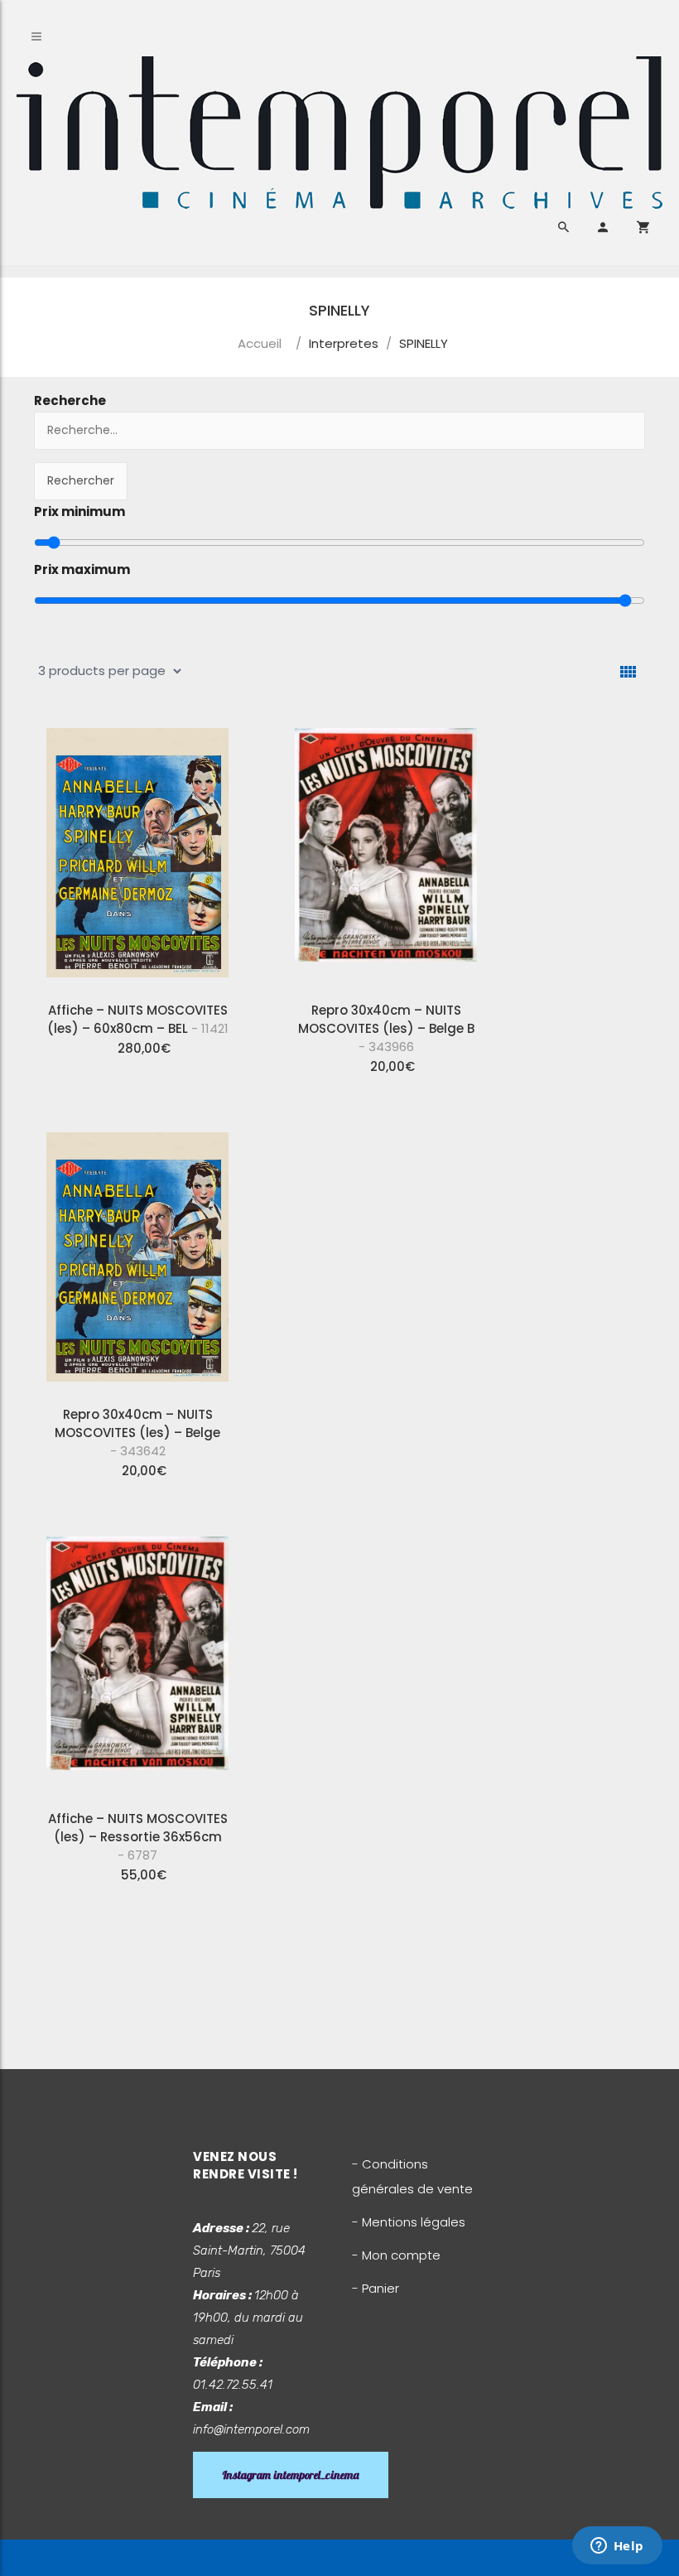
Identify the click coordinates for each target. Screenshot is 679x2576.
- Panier (376, 2288)
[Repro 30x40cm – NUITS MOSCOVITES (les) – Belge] (137, 1257)
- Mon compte (396, 2255)
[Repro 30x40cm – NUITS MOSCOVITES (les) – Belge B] (386, 852)
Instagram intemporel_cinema (291, 2475)
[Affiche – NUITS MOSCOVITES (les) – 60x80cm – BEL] (137, 852)
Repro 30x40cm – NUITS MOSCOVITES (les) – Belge (137, 1433)
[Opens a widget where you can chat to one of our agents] (617, 2547)
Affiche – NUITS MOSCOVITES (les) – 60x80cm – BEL (138, 1019)
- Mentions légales (409, 2222)
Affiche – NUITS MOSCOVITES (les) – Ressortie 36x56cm (138, 1837)
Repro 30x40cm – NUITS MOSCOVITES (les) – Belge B (386, 1028)
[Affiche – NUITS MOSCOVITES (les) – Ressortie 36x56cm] (137, 1661)
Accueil (260, 343)
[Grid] (628, 672)
